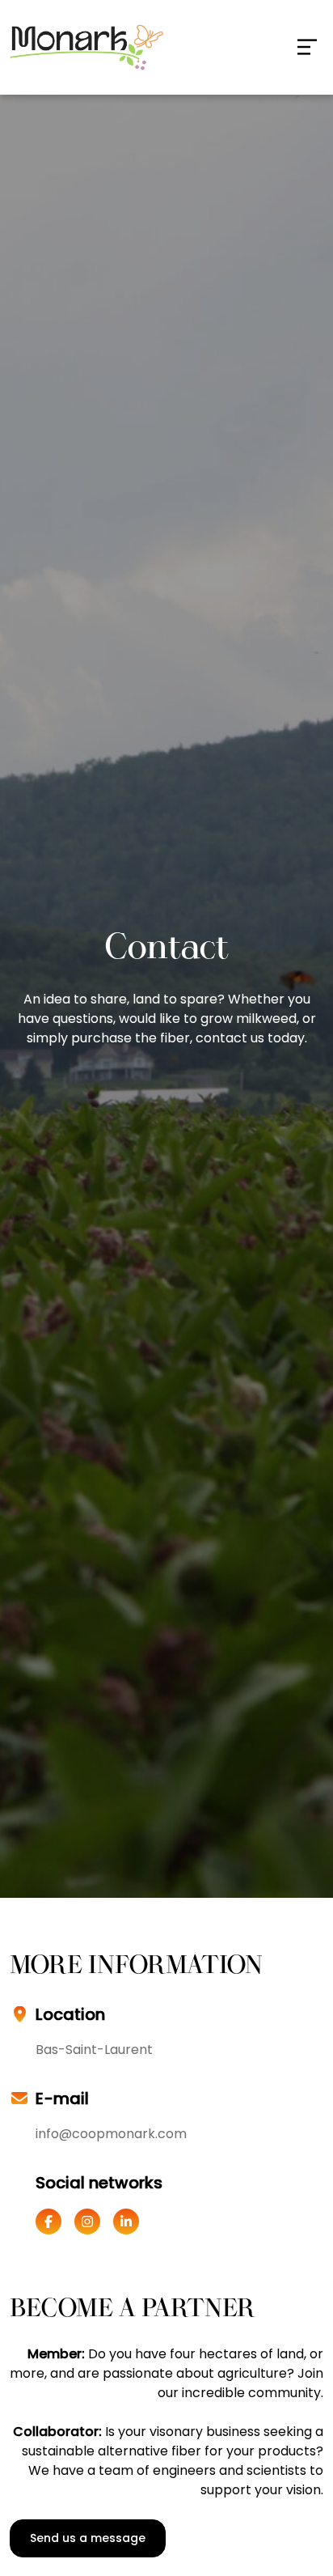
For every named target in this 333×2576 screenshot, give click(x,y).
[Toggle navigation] (307, 47)
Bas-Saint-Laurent (94, 2050)
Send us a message (88, 2538)
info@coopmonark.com (111, 2134)
